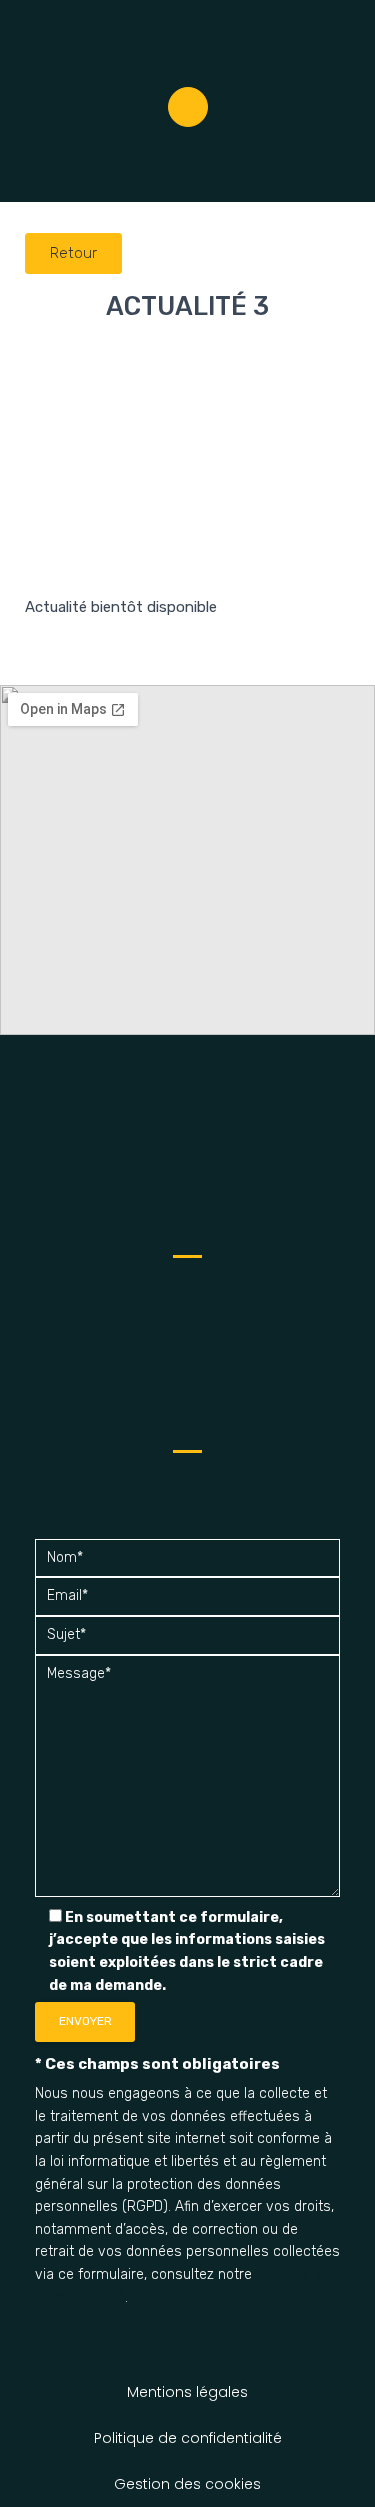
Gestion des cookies (187, 2484)
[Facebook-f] (188, 107)
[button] (355, 172)
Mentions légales (187, 2392)
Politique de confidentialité (188, 2438)
